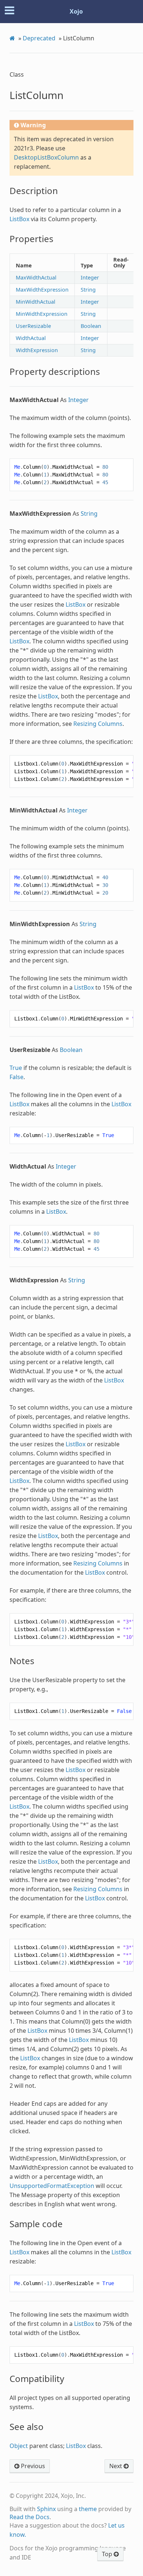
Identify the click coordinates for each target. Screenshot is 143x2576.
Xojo (76, 11)
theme (88, 2509)
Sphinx (46, 2509)
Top (108, 2554)
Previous (32, 2466)
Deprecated (39, 38)
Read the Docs (30, 2517)
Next (116, 2466)
